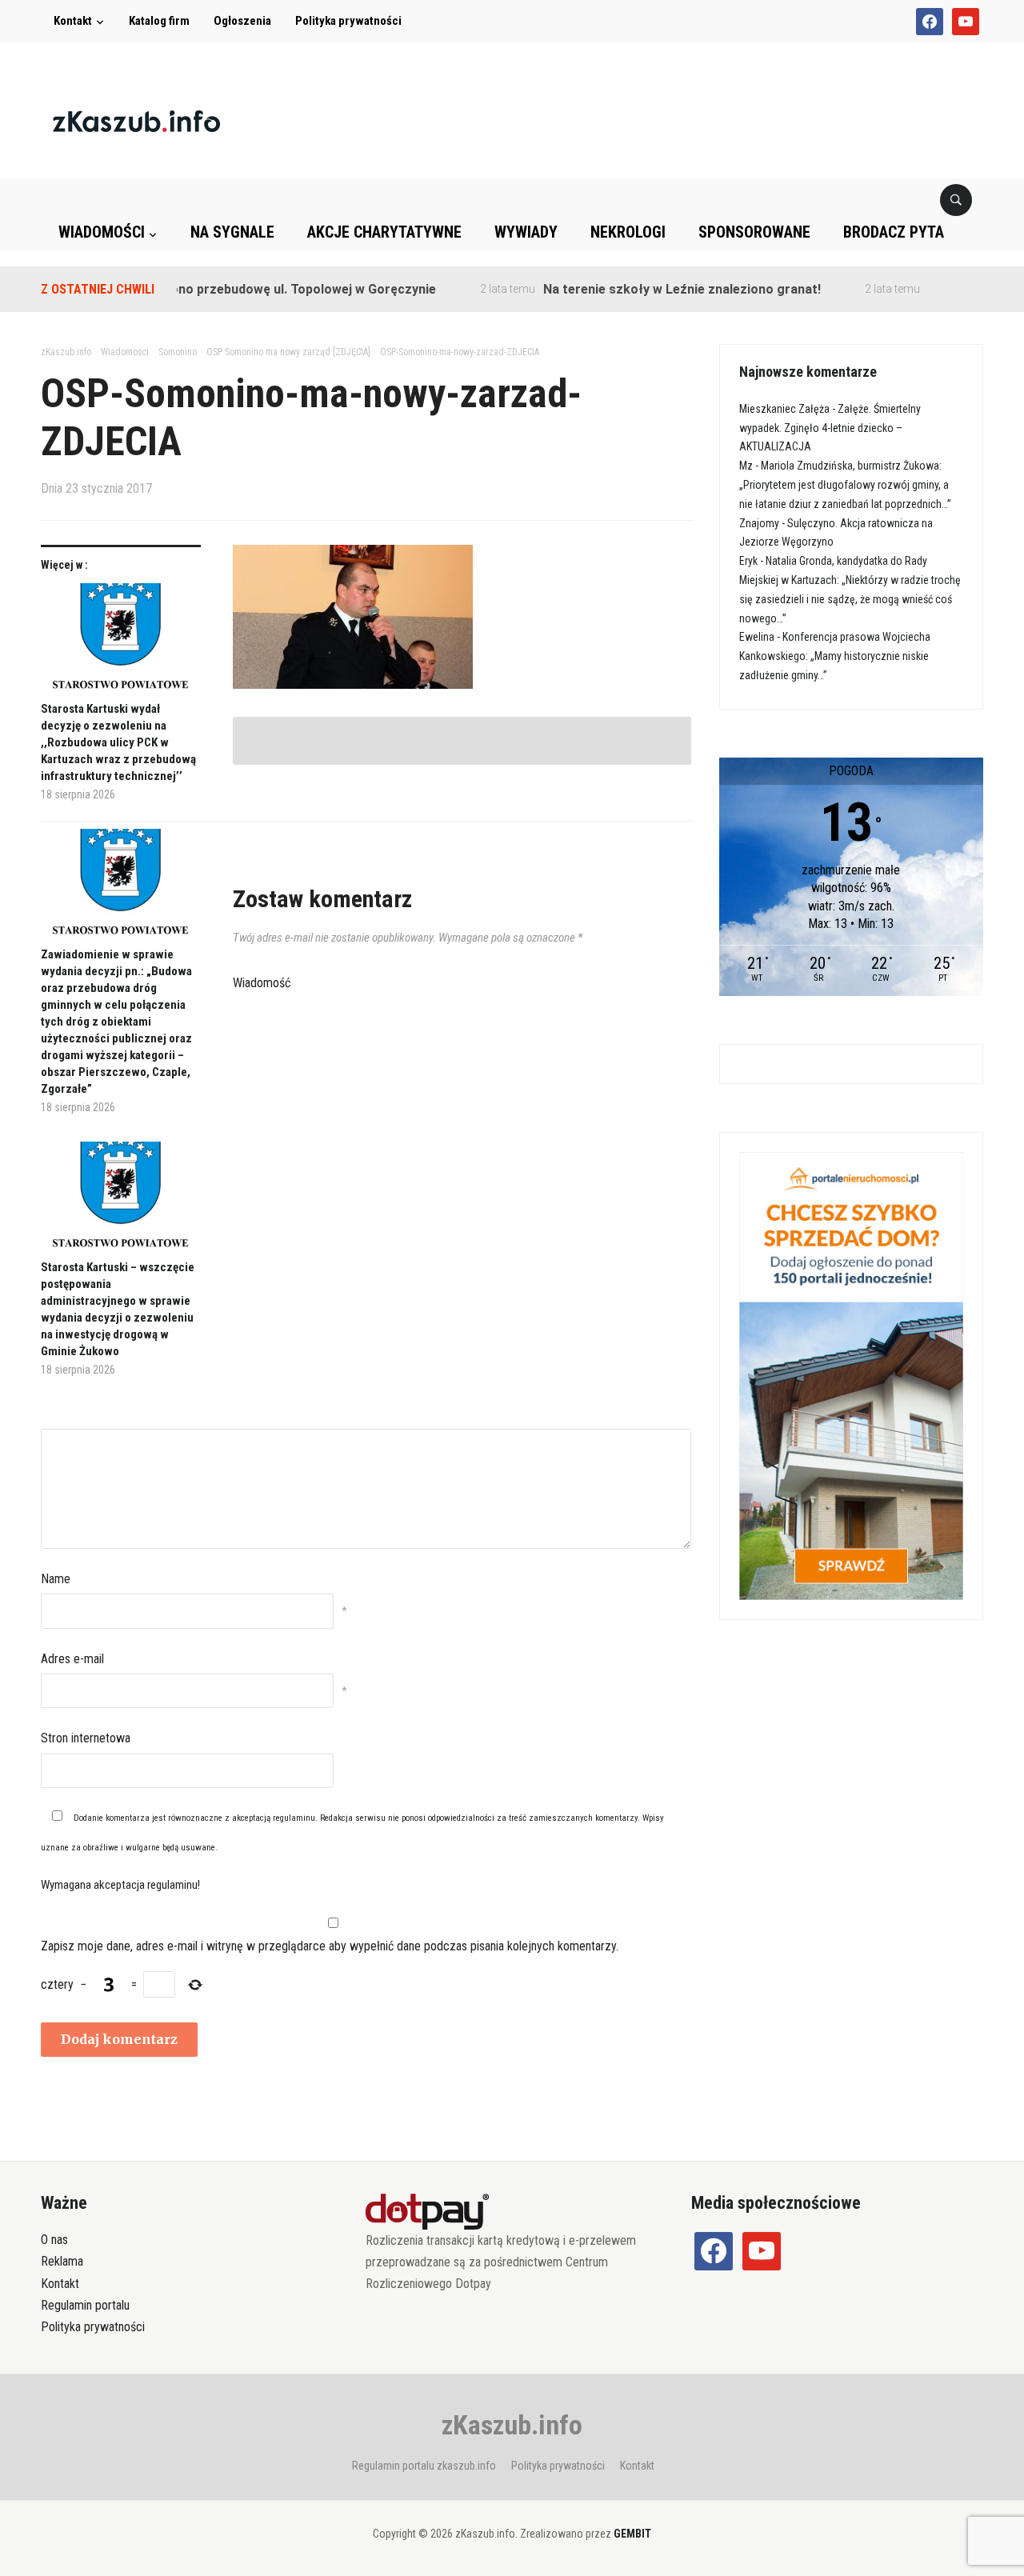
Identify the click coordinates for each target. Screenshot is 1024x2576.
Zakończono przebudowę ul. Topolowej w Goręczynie (236, 289)
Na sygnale (232, 232)
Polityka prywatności (348, 21)
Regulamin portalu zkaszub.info (424, 2466)
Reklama (62, 2261)
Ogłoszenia (242, 21)
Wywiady (526, 232)
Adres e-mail (72, 1659)
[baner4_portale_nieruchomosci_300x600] (851, 1375)
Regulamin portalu (85, 2305)
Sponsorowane (754, 232)
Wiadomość (262, 983)
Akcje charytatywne (384, 232)
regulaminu (294, 1818)
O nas (54, 2240)
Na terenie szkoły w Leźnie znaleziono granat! (641, 289)
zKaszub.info (512, 2425)
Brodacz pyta (894, 232)
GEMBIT (632, 2534)
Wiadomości (102, 232)
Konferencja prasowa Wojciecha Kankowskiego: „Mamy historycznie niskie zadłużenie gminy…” (835, 656)
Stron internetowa (86, 1738)
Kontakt (73, 21)
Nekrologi (628, 232)
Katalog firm (159, 21)
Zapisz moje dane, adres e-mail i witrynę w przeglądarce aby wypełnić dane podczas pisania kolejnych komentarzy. (330, 1946)
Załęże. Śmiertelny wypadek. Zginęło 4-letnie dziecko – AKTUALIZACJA (830, 428)
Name (56, 1579)
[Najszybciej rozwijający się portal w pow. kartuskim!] (136, 120)
